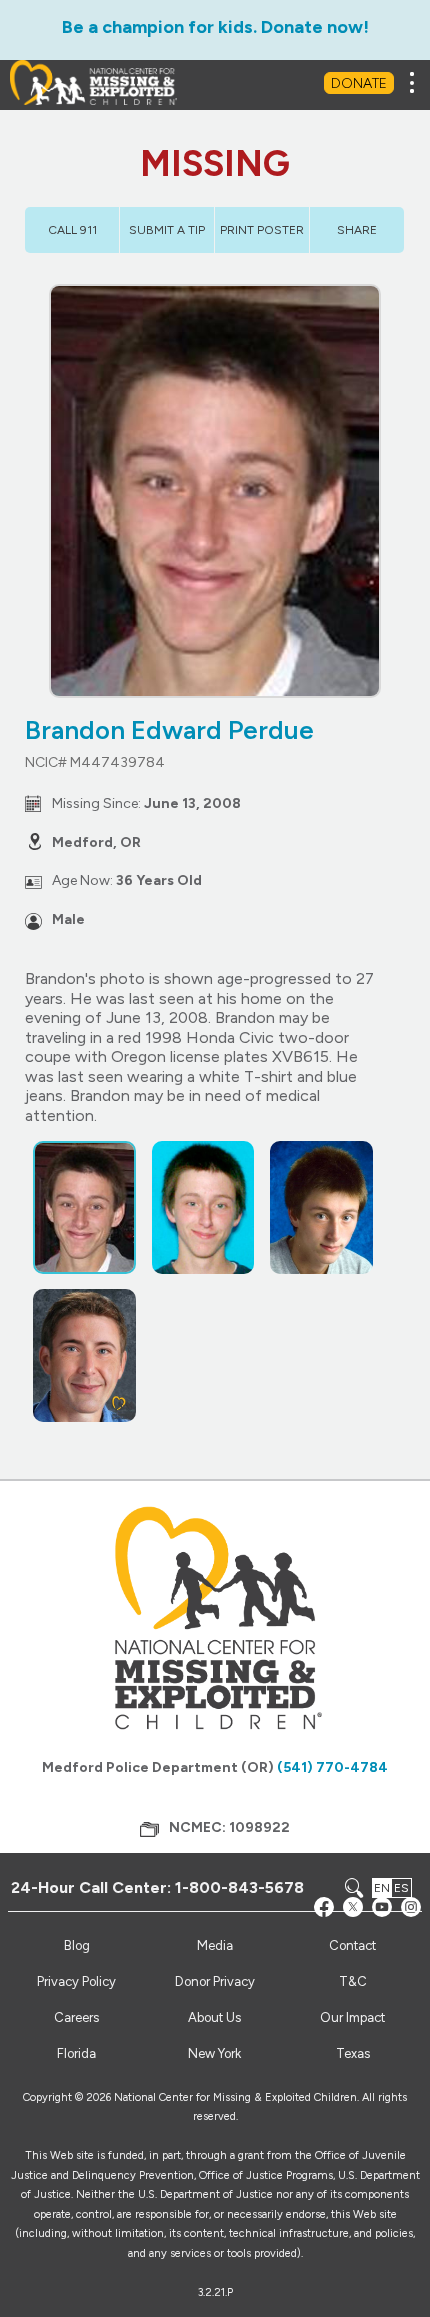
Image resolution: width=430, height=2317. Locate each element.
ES (401, 1888)
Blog (77, 1945)
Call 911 (72, 230)
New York (214, 2053)
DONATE (359, 83)
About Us (214, 2017)
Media (215, 1945)
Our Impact (352, 2017)
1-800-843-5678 (239, 1887)
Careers (76, 2017)
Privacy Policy (76, 1981)
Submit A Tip (167, 230)
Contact (352, 1945)
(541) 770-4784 (332, 1767)
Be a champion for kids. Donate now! (215, 27)
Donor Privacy (215, 1981)
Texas (353, 2053)
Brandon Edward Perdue (169, 730)
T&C (353, 1981)
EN (382, 1888)
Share (357, 230)
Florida (76, 2053)
